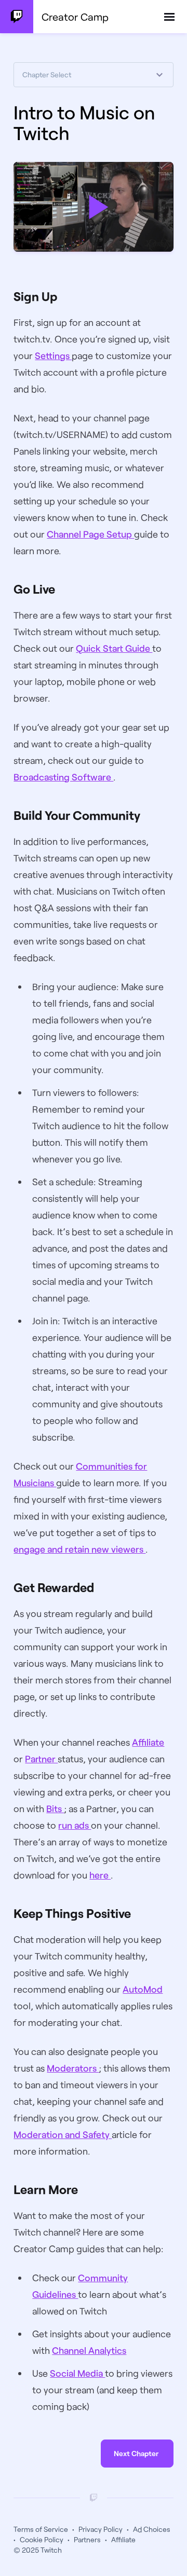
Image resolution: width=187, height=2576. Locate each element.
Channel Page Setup (90, 534)
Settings (53, 355)
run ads (75, 1825)
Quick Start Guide (114, 648)
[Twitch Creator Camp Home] (17, 17)
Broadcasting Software (63, 777)
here (100, 1875)
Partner (41, 1759)
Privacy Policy (101, 2529)
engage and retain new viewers (79, 1549)
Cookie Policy (42, 2539)
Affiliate (148, 1742)
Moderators (73, 2068)
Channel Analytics (89, 2350)
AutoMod (143, 1989)
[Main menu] (169, 17)
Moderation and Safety (63, 2134)
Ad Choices (152, 2529)
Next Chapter (136, 2453)
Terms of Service (41, 2529)
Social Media (77, 2373)
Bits (55, 1808)
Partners (87, 2539)
